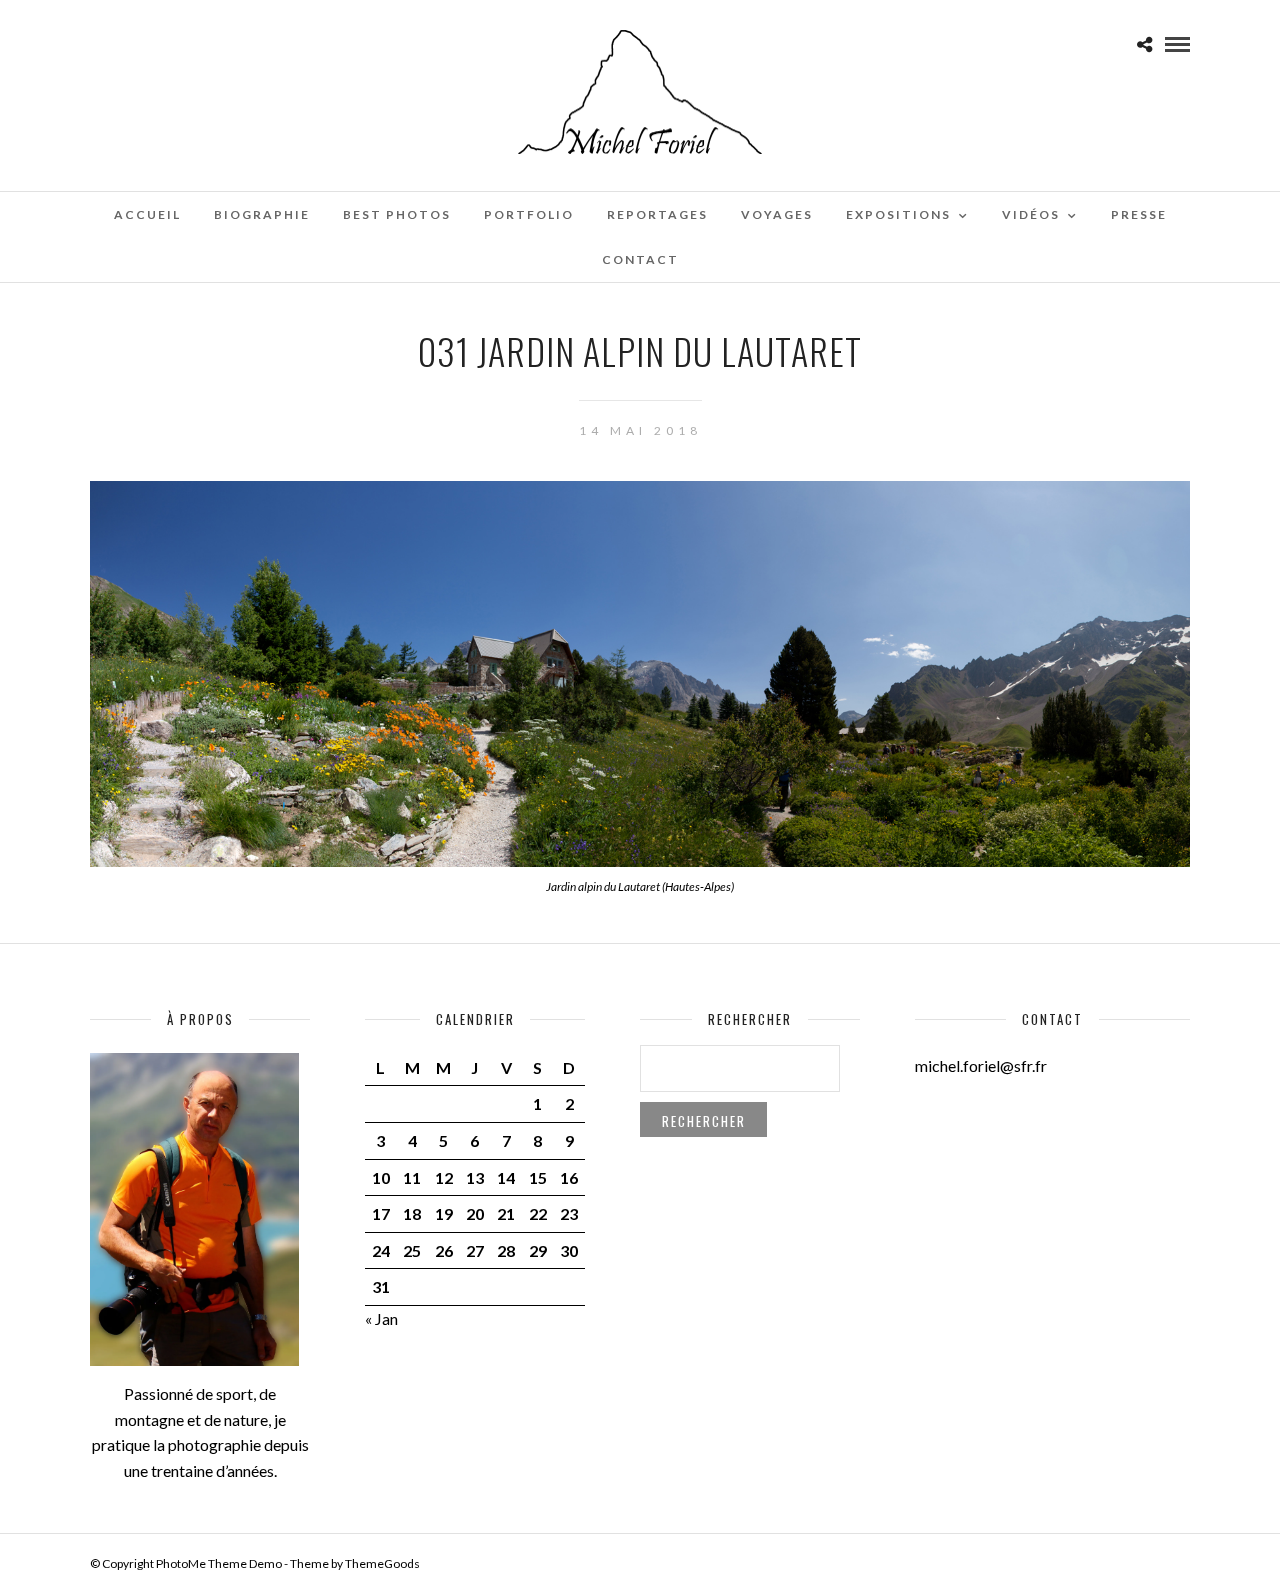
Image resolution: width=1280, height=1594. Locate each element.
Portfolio (529, 214)
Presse (1139, 214)
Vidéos (1031, 214)
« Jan (381, 1318)
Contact (640, 259)
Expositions (898, 214)
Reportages (657, 214)
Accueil (147, 214)
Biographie (262, 214)
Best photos (397, 214)
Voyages (777, 214)
